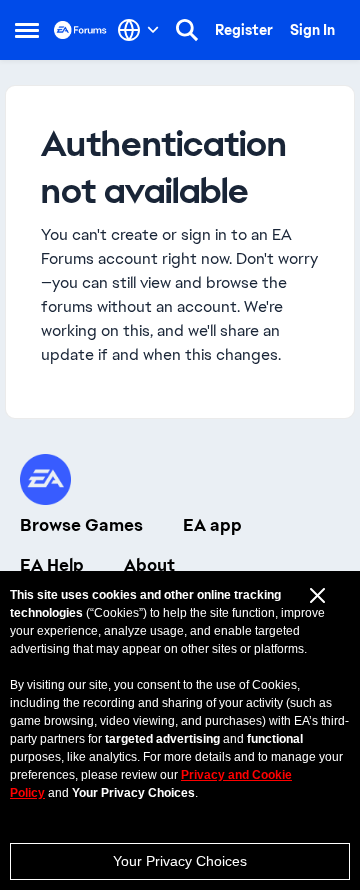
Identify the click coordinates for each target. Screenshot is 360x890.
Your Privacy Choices (180, 861)
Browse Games (81, 525)
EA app (212, 525)
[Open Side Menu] (27, 30)
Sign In (312, 30)
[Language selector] (138, 30)
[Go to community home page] (80, 29)
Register (244, 30)
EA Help (52, 565)
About (149, 565)
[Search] (187, 30)
